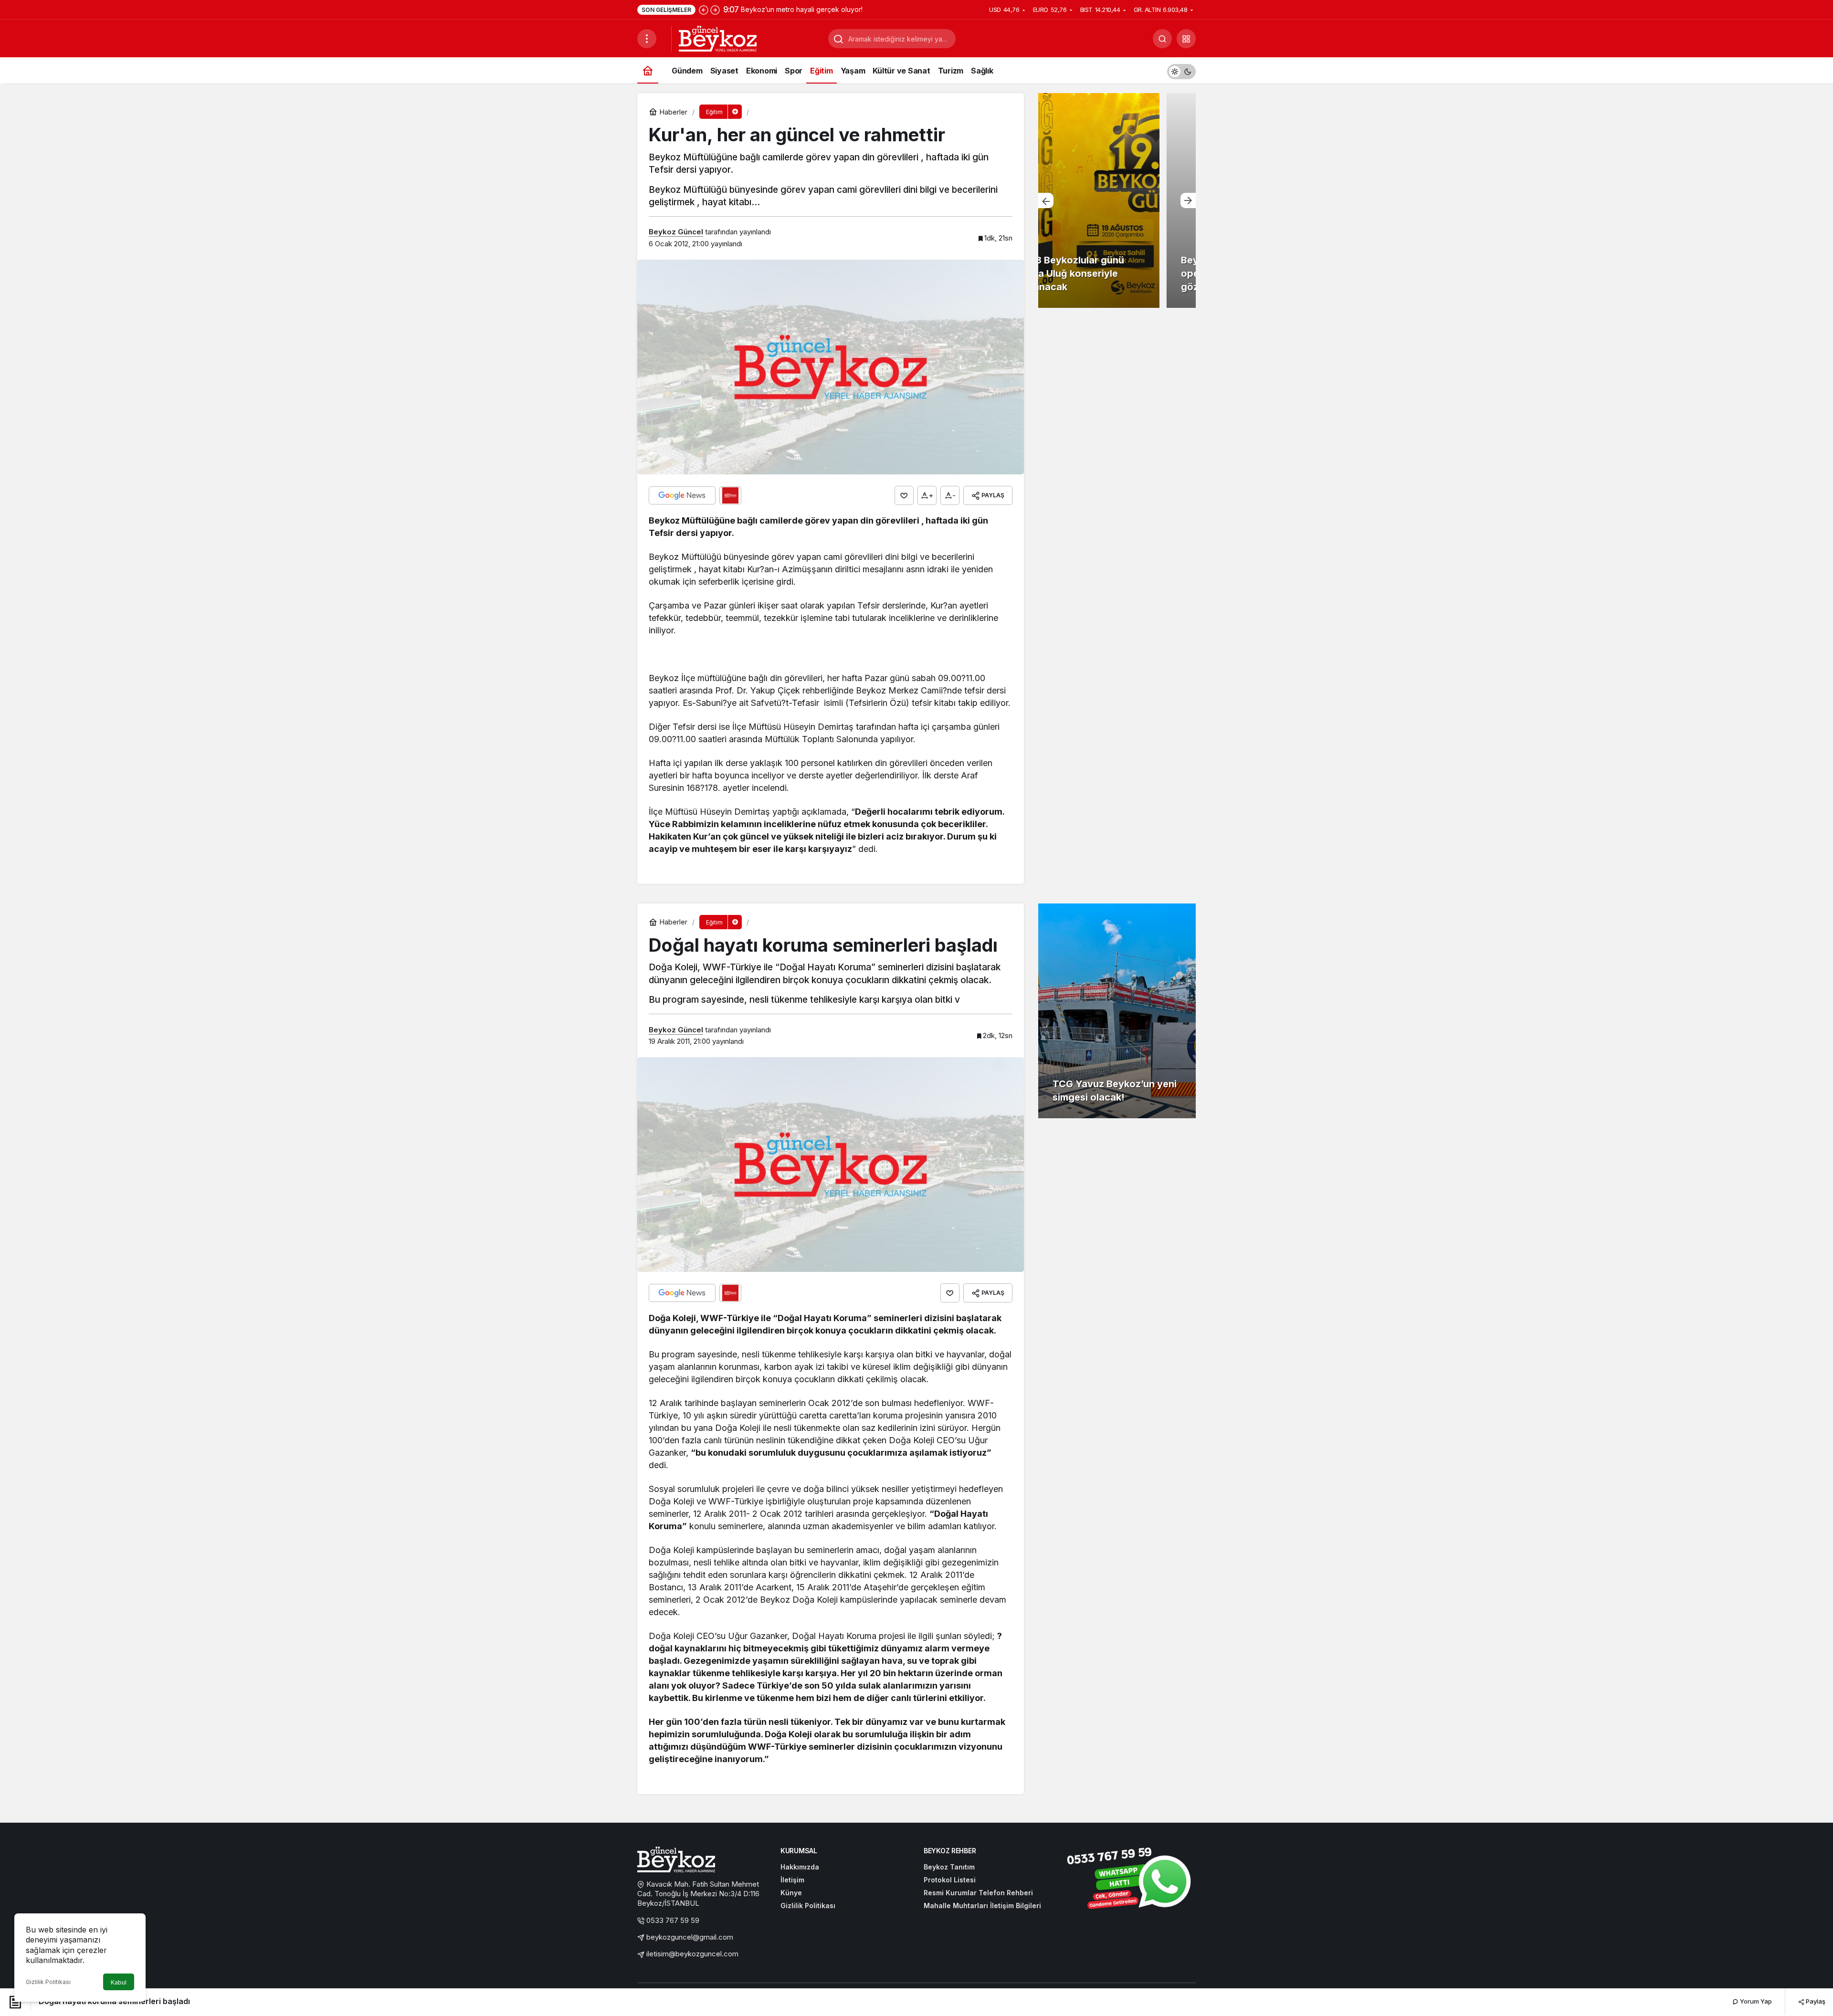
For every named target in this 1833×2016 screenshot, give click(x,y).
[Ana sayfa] (648, 70)
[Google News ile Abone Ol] (682, 495)
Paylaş (1815, 2001)
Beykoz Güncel (676, 232)
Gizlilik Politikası (48, 1982)
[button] (1186, 39)
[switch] (1181, 70)
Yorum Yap (1755, 2001)
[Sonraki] (715, 10)
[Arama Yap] (1162, 39)
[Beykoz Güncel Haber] (718, 38)
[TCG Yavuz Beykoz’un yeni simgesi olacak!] (1117, 1011)
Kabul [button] (119, 1982)
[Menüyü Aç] (647, 39)
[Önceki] (704, 10)
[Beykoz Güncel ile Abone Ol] (730, 495)
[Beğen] (904, 495)
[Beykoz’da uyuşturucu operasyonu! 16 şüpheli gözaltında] (1117, 200)
